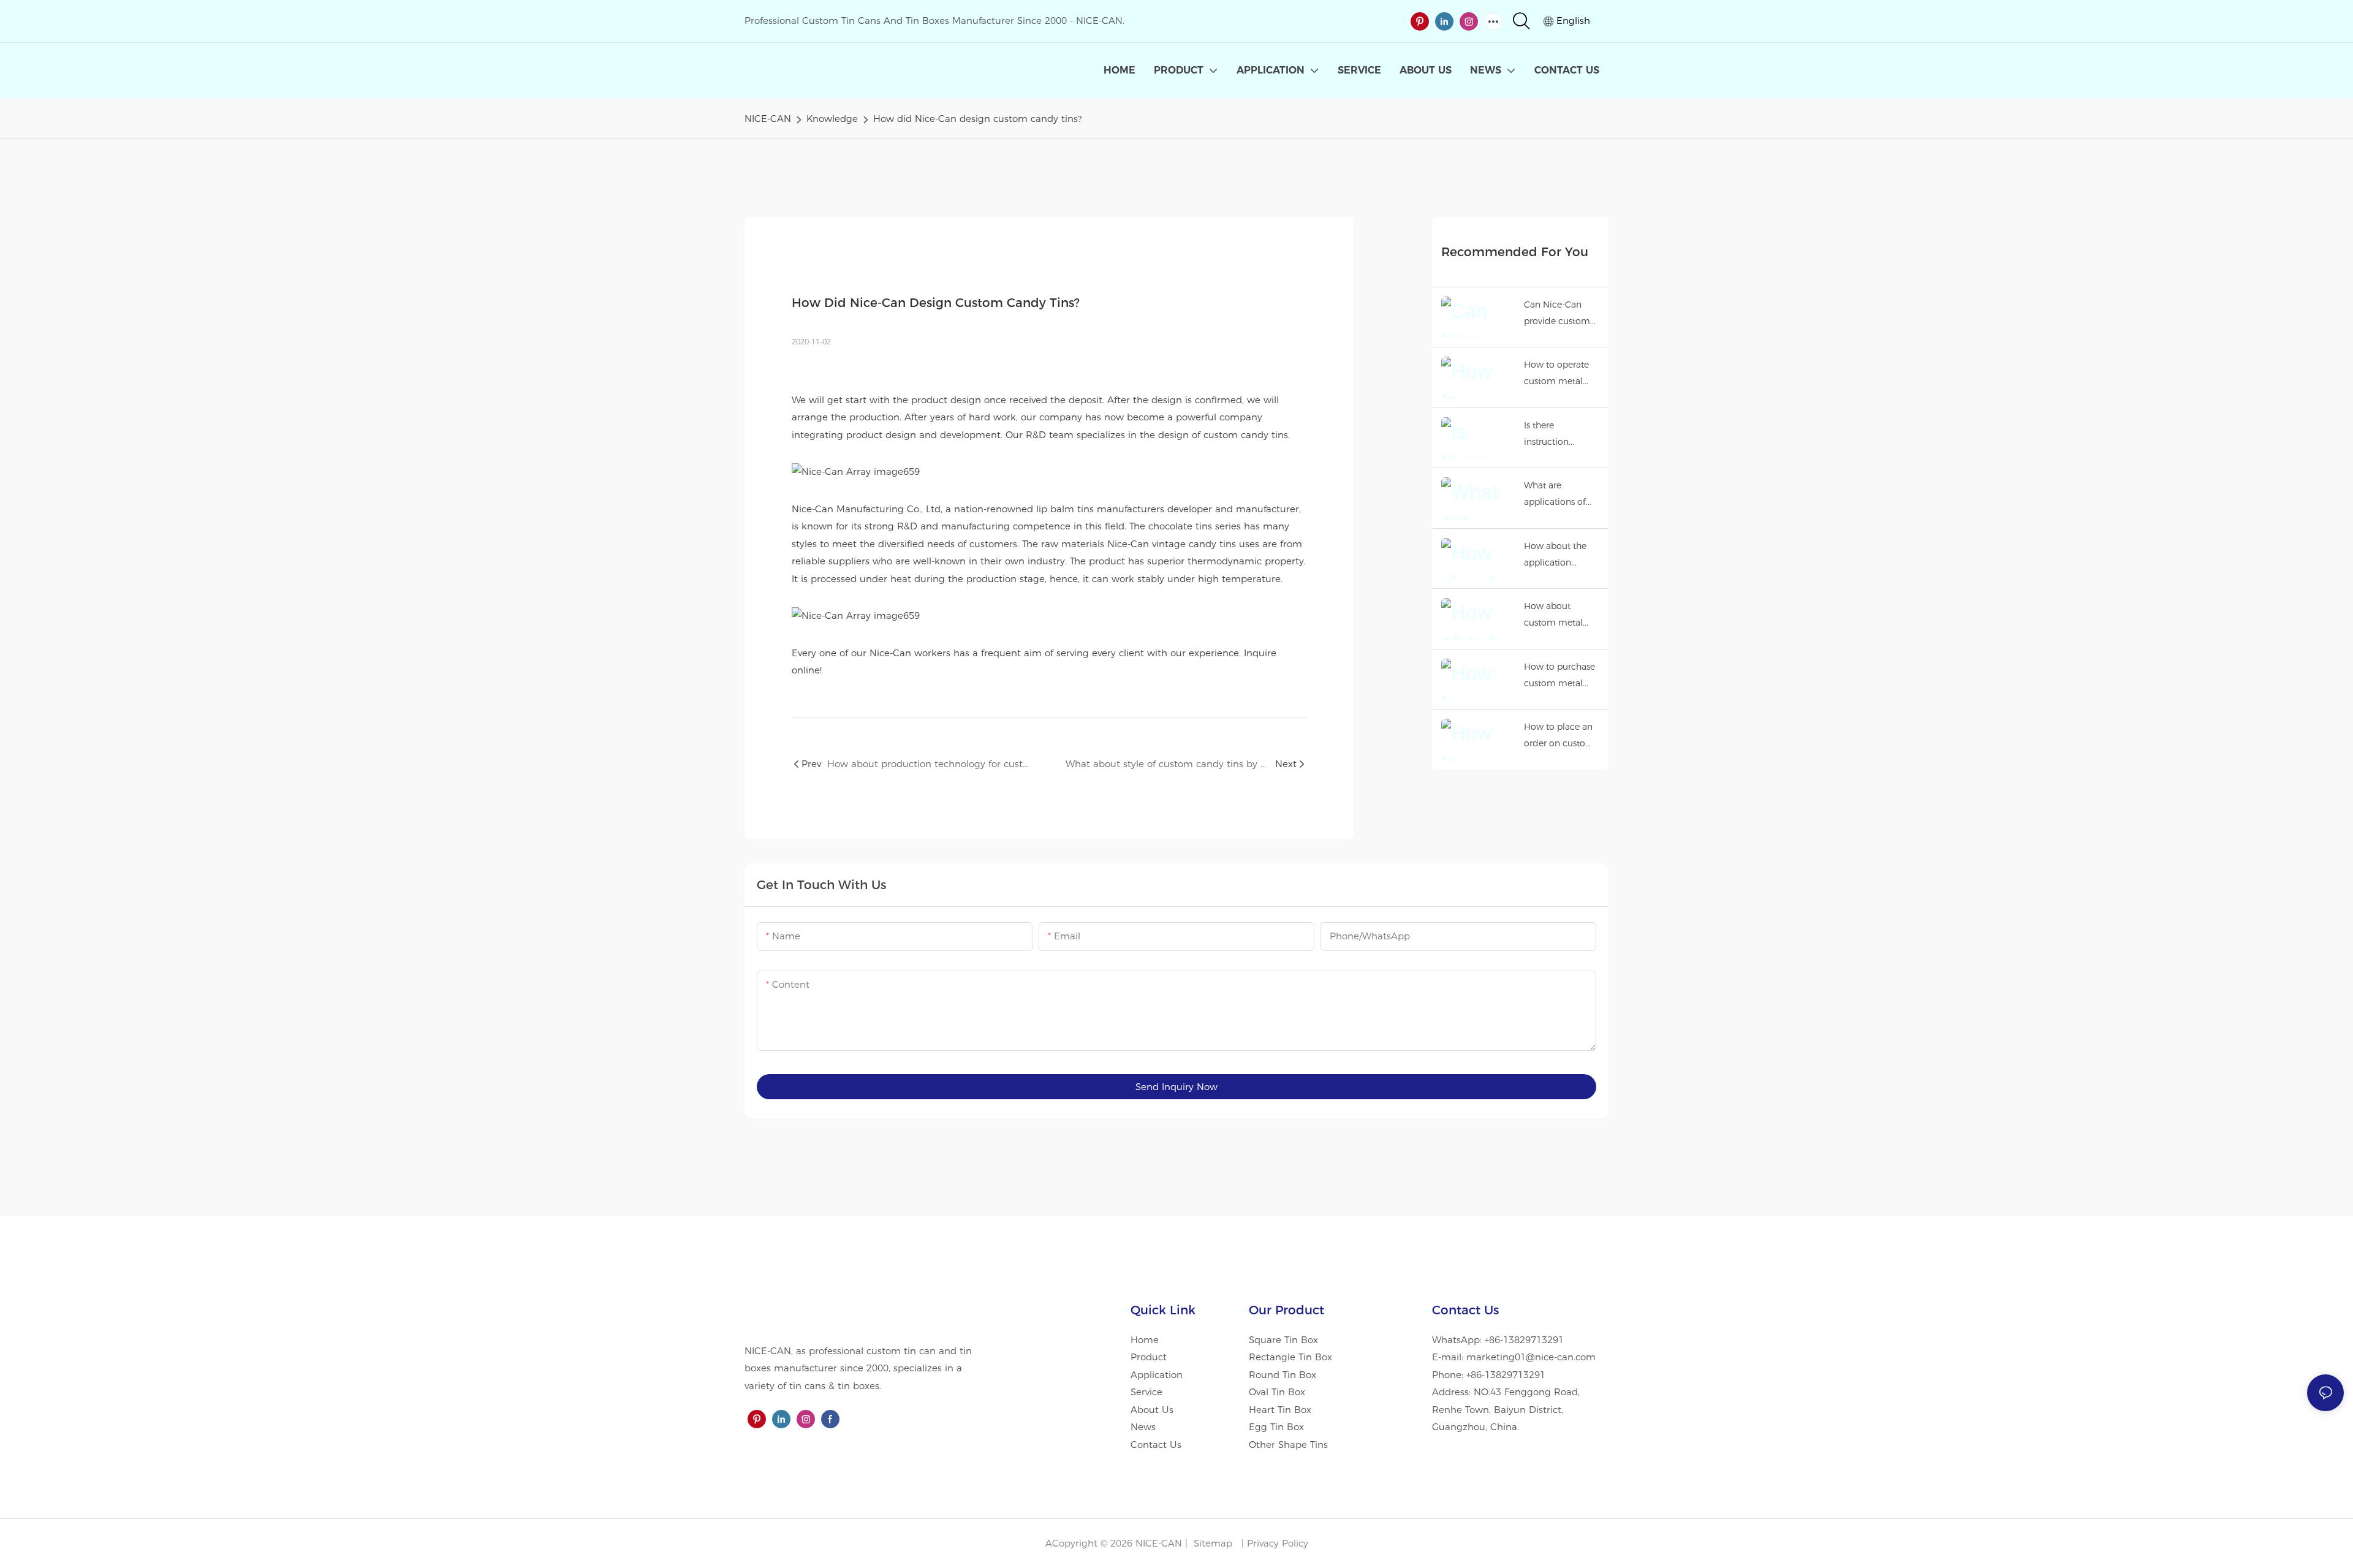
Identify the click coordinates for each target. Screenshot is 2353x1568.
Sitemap (1211, 1543)
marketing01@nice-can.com (1531, 1357)
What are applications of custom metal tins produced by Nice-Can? (1559, 495)
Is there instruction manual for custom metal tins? (1553, 435)
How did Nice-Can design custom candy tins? (977, 119)
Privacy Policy (1278, 1543)
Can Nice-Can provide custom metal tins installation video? (1562, 314)
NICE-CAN (768, 119)
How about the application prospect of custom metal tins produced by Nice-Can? (1559, 555)
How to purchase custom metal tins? (1559, 676)
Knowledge (832, 119)
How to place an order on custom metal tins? (1559, 736)
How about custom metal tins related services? (1553, 615)
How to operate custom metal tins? (1556, 374)
